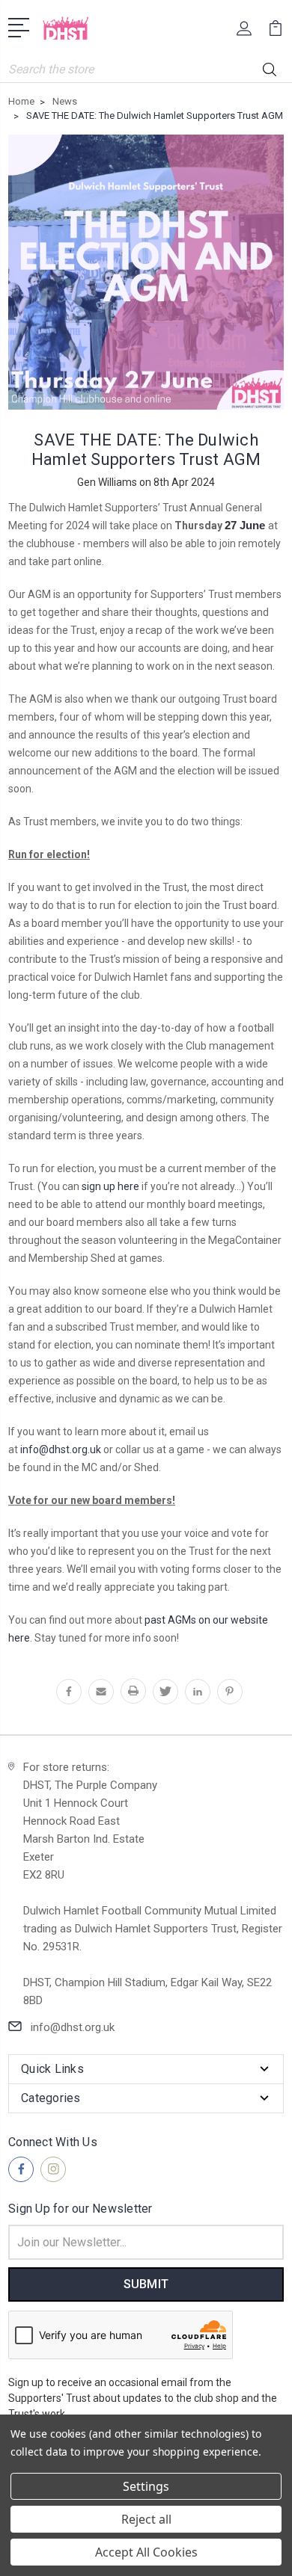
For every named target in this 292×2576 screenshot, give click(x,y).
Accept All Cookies (146, 2552)
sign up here (110, 1186)
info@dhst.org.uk (61, 1449)
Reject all (146, 2519)
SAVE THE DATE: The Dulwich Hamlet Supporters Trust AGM (146, 450)
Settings (146, 2486)
